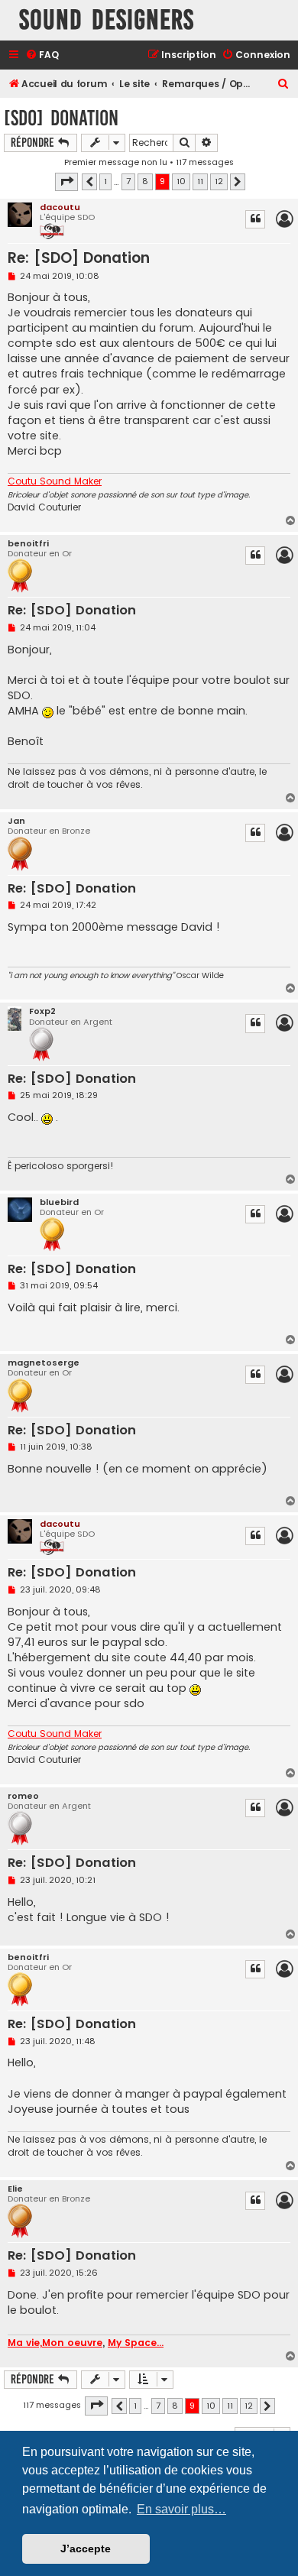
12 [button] (219, 181)
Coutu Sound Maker (55, 481)
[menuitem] (42, 55)
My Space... (136, 2343)
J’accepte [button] (86, 2548)
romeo (23, 1796)
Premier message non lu (116, 162)
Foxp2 (42, 1011)
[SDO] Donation (61, 118)
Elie (15, 2189)
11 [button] (200, 181)
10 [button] (181, 181)
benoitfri (28, 544)
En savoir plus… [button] (181, 2509)
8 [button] (145, 181)
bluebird (59, 1202)
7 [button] (128, 181)
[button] (66, 182)
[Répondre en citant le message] (255, 219)
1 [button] (105, 181)
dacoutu (60, 207)
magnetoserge (44, 1363)
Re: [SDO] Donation (79, 258)
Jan (16, 821)
